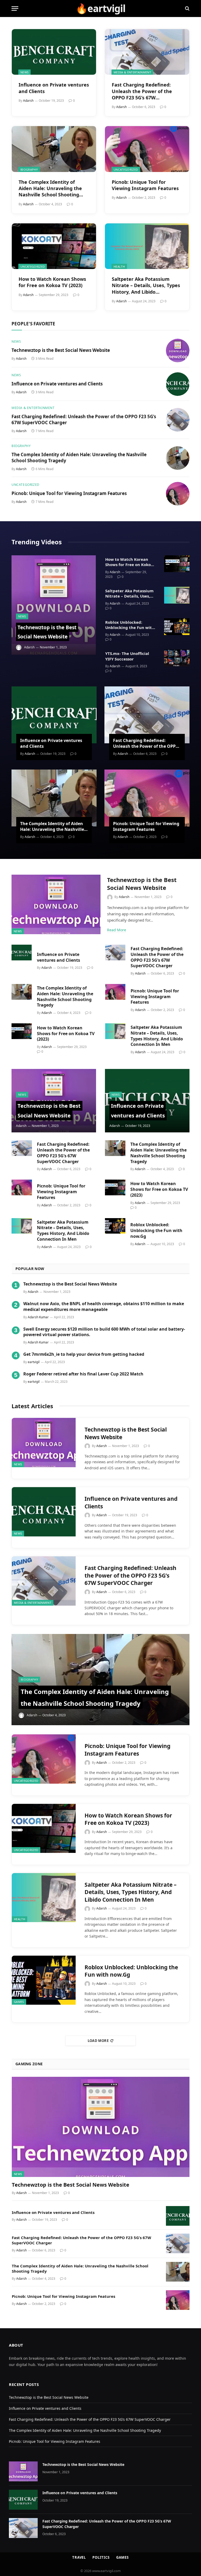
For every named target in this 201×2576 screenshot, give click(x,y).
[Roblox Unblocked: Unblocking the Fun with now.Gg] (177, 627)
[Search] (187, 9)
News (24, 72)
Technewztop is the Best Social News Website (61, 350)
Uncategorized (126, 170)
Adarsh (28, 101)
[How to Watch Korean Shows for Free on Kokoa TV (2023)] (54, 246)
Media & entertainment (132, 72)
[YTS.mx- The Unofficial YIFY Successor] (177, 658)
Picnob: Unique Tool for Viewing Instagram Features (145, 185)
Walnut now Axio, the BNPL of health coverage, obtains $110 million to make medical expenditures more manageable (104, 1307)
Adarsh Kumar (38, 1317)
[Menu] (15, 9)
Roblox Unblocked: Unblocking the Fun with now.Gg (130, 625)
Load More (98, 2041)
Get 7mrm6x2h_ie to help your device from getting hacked (84, 1354)
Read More (117, 930)
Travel (79, 2557)
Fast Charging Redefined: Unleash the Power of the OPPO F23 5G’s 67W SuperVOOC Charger (142, 91)
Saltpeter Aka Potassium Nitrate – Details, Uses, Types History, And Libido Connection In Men (146, 285)
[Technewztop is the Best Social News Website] (178, 351)
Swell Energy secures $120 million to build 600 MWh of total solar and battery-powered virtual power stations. (104, 1332)
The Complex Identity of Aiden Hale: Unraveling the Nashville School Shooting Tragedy (50, 188)
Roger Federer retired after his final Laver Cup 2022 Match (83, 1374)
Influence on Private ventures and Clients (54, 88)
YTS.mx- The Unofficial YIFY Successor (127, 656)
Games (19, 2002)
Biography (29, 170)
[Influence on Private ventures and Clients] (54, 52)
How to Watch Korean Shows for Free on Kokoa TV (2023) (52, 282)
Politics (101, 2557)
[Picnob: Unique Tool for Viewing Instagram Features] (147, 149)
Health (119, 267)
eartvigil (34, 1362)
